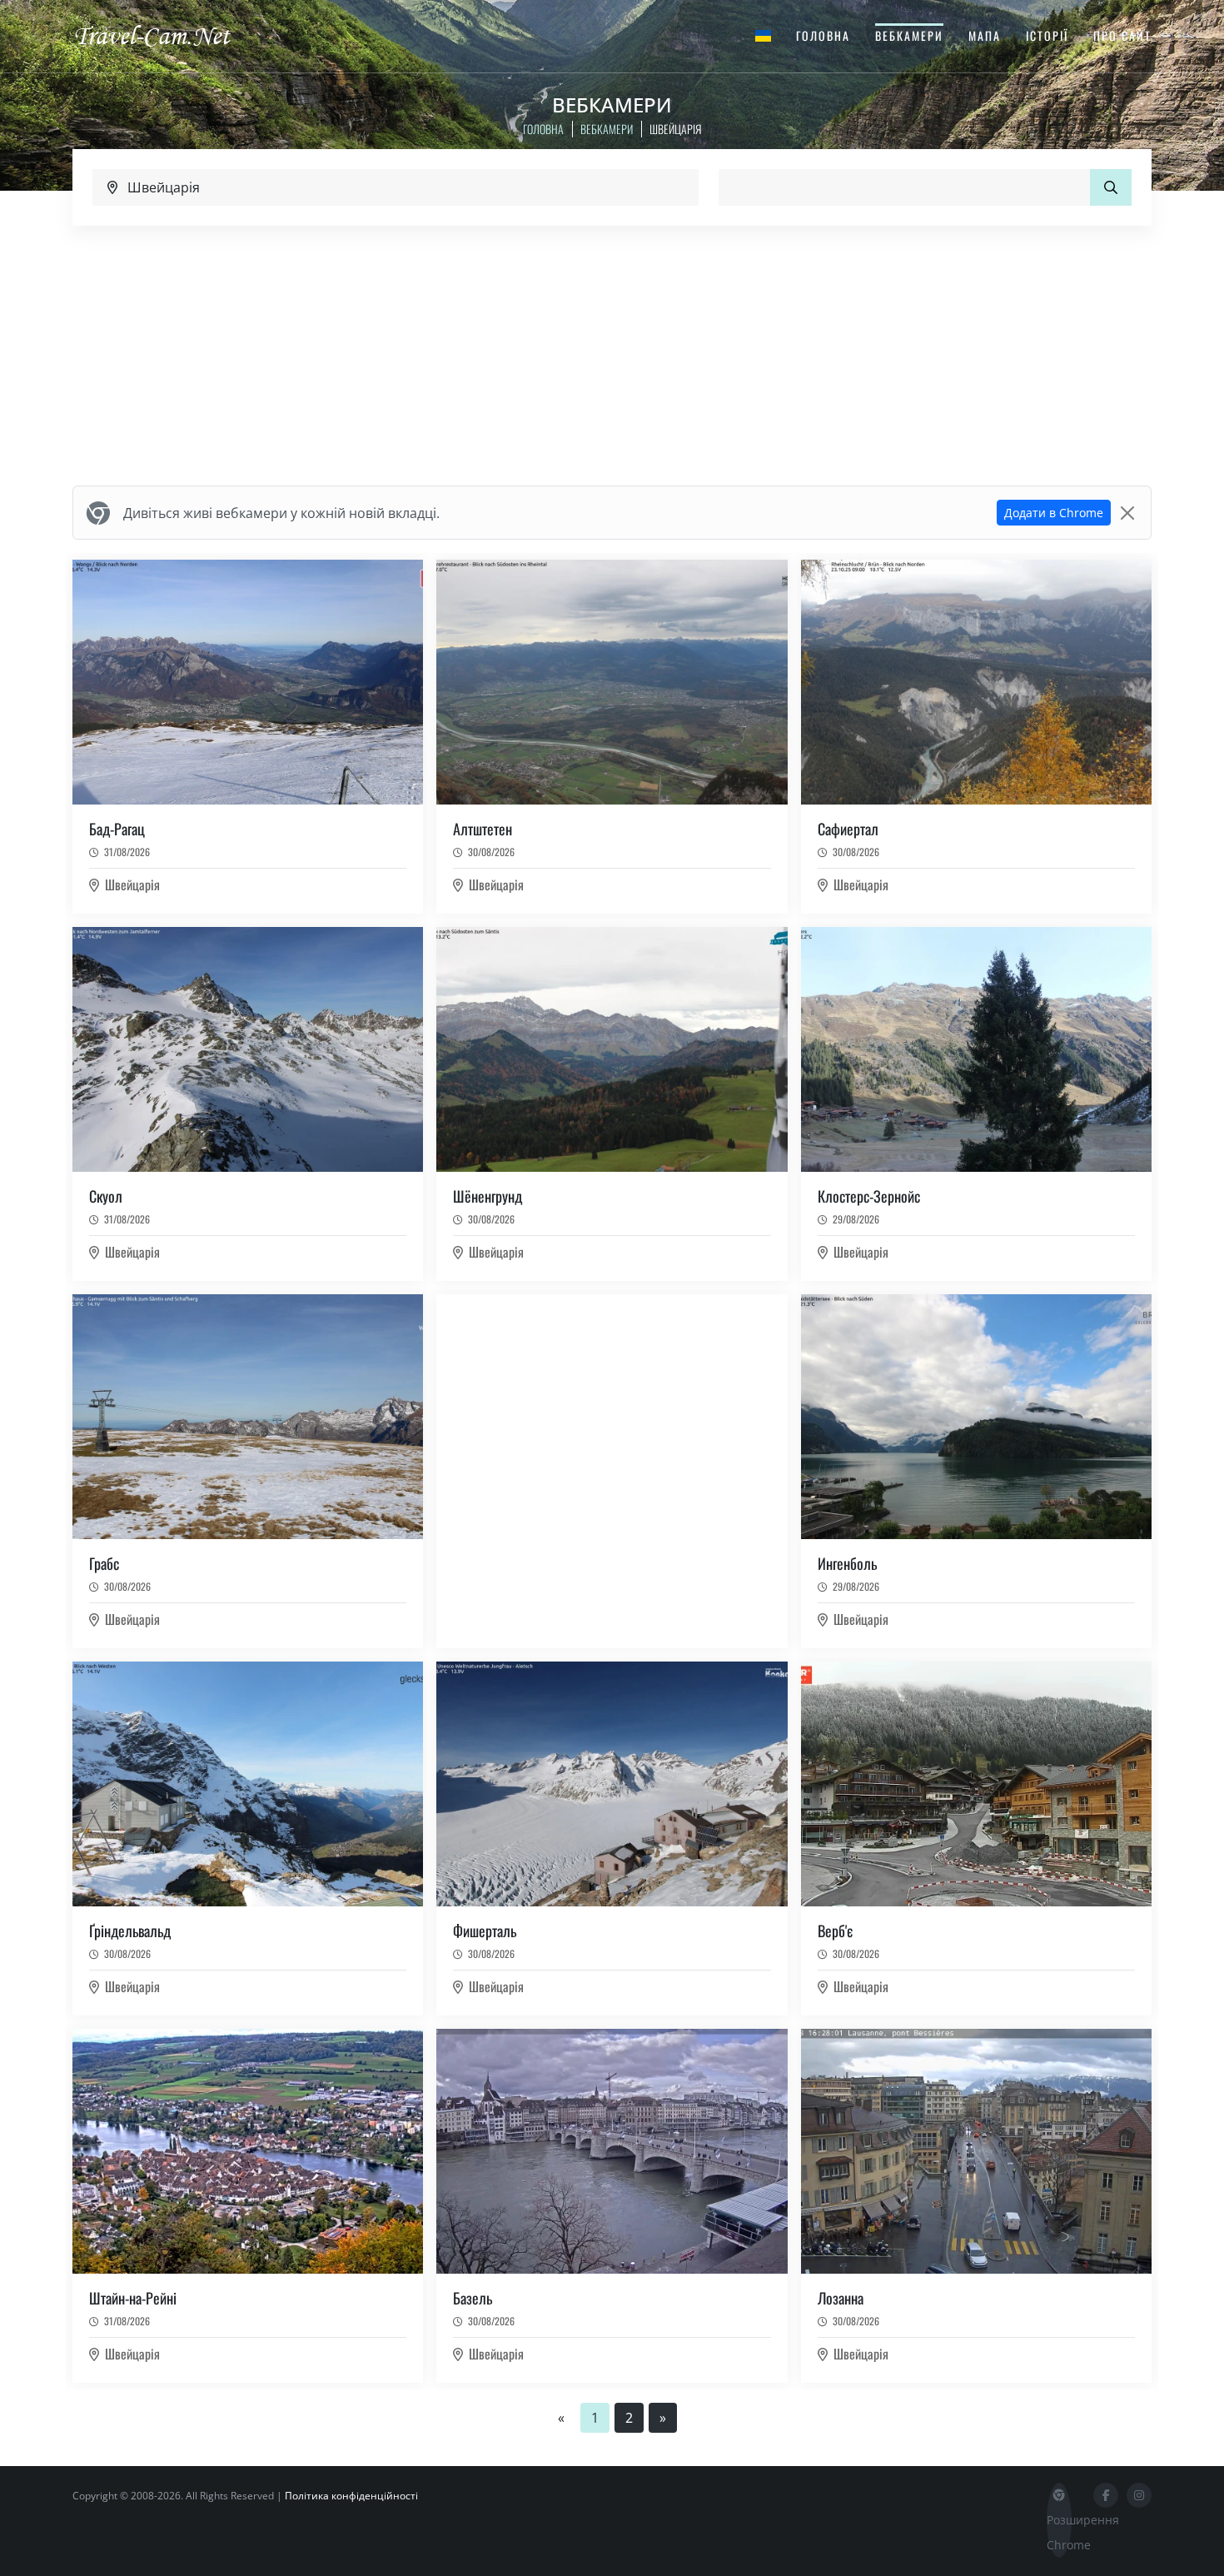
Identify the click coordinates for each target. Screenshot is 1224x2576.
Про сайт (1122, 35)
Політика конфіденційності (351, 2496)
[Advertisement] (612, 356)
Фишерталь (485, 1931)
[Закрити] (1127, 513)
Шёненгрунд (488, 1196)
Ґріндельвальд (130, 1931)
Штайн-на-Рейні (133, 2298)
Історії (1047, 35)
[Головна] (167, 35)
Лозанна (841, 2298)
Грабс (104, 1563)
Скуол (106, 1196)
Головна (823, 35)
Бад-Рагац (117, 829)
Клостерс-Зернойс (869, 1196)
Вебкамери (909, 35)
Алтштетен (483, 829)
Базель (473, 2298)
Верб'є (835, 1931)
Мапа (985, 35)
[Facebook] (1106, 2495)
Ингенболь (847, 1563)
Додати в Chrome (1054, 513)
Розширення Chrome (1059, 2532)
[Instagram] (1139, 2495)
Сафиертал (848, 829)
